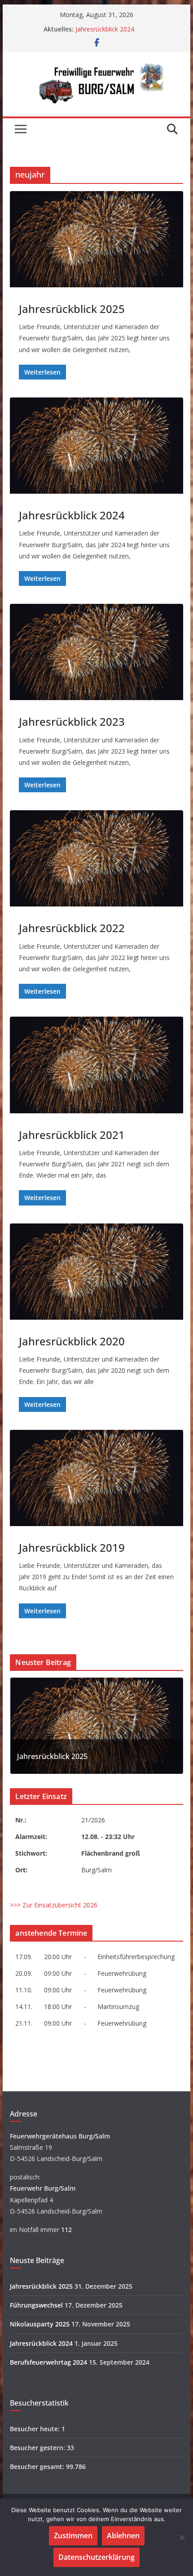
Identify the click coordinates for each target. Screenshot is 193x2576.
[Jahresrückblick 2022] (96, 858)
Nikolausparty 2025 (40, 2324)
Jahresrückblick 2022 (72, 928)
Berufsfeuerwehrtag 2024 (48, 2362)
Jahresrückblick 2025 (72, 309)
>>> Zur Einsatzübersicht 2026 (54, 1905)
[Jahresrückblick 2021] (96, 1065)
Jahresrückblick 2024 (105, 29)
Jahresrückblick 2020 (72, 1341)
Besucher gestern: (38, 2448)
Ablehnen (123, 2536)
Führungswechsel (36, 2305)
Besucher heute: (36, 2429)
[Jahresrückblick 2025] (96, 239)
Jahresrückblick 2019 (72, 1547)
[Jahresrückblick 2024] (96, 446)
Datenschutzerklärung (96, 2557)
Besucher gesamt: (38, 2467)
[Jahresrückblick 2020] (96, 1272)
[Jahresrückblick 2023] (96, 652)
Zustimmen (73, 2536)
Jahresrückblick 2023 (72, 721)
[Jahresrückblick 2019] (96, 1478)
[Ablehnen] (182, 2537)
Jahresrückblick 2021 (72, 1135)
